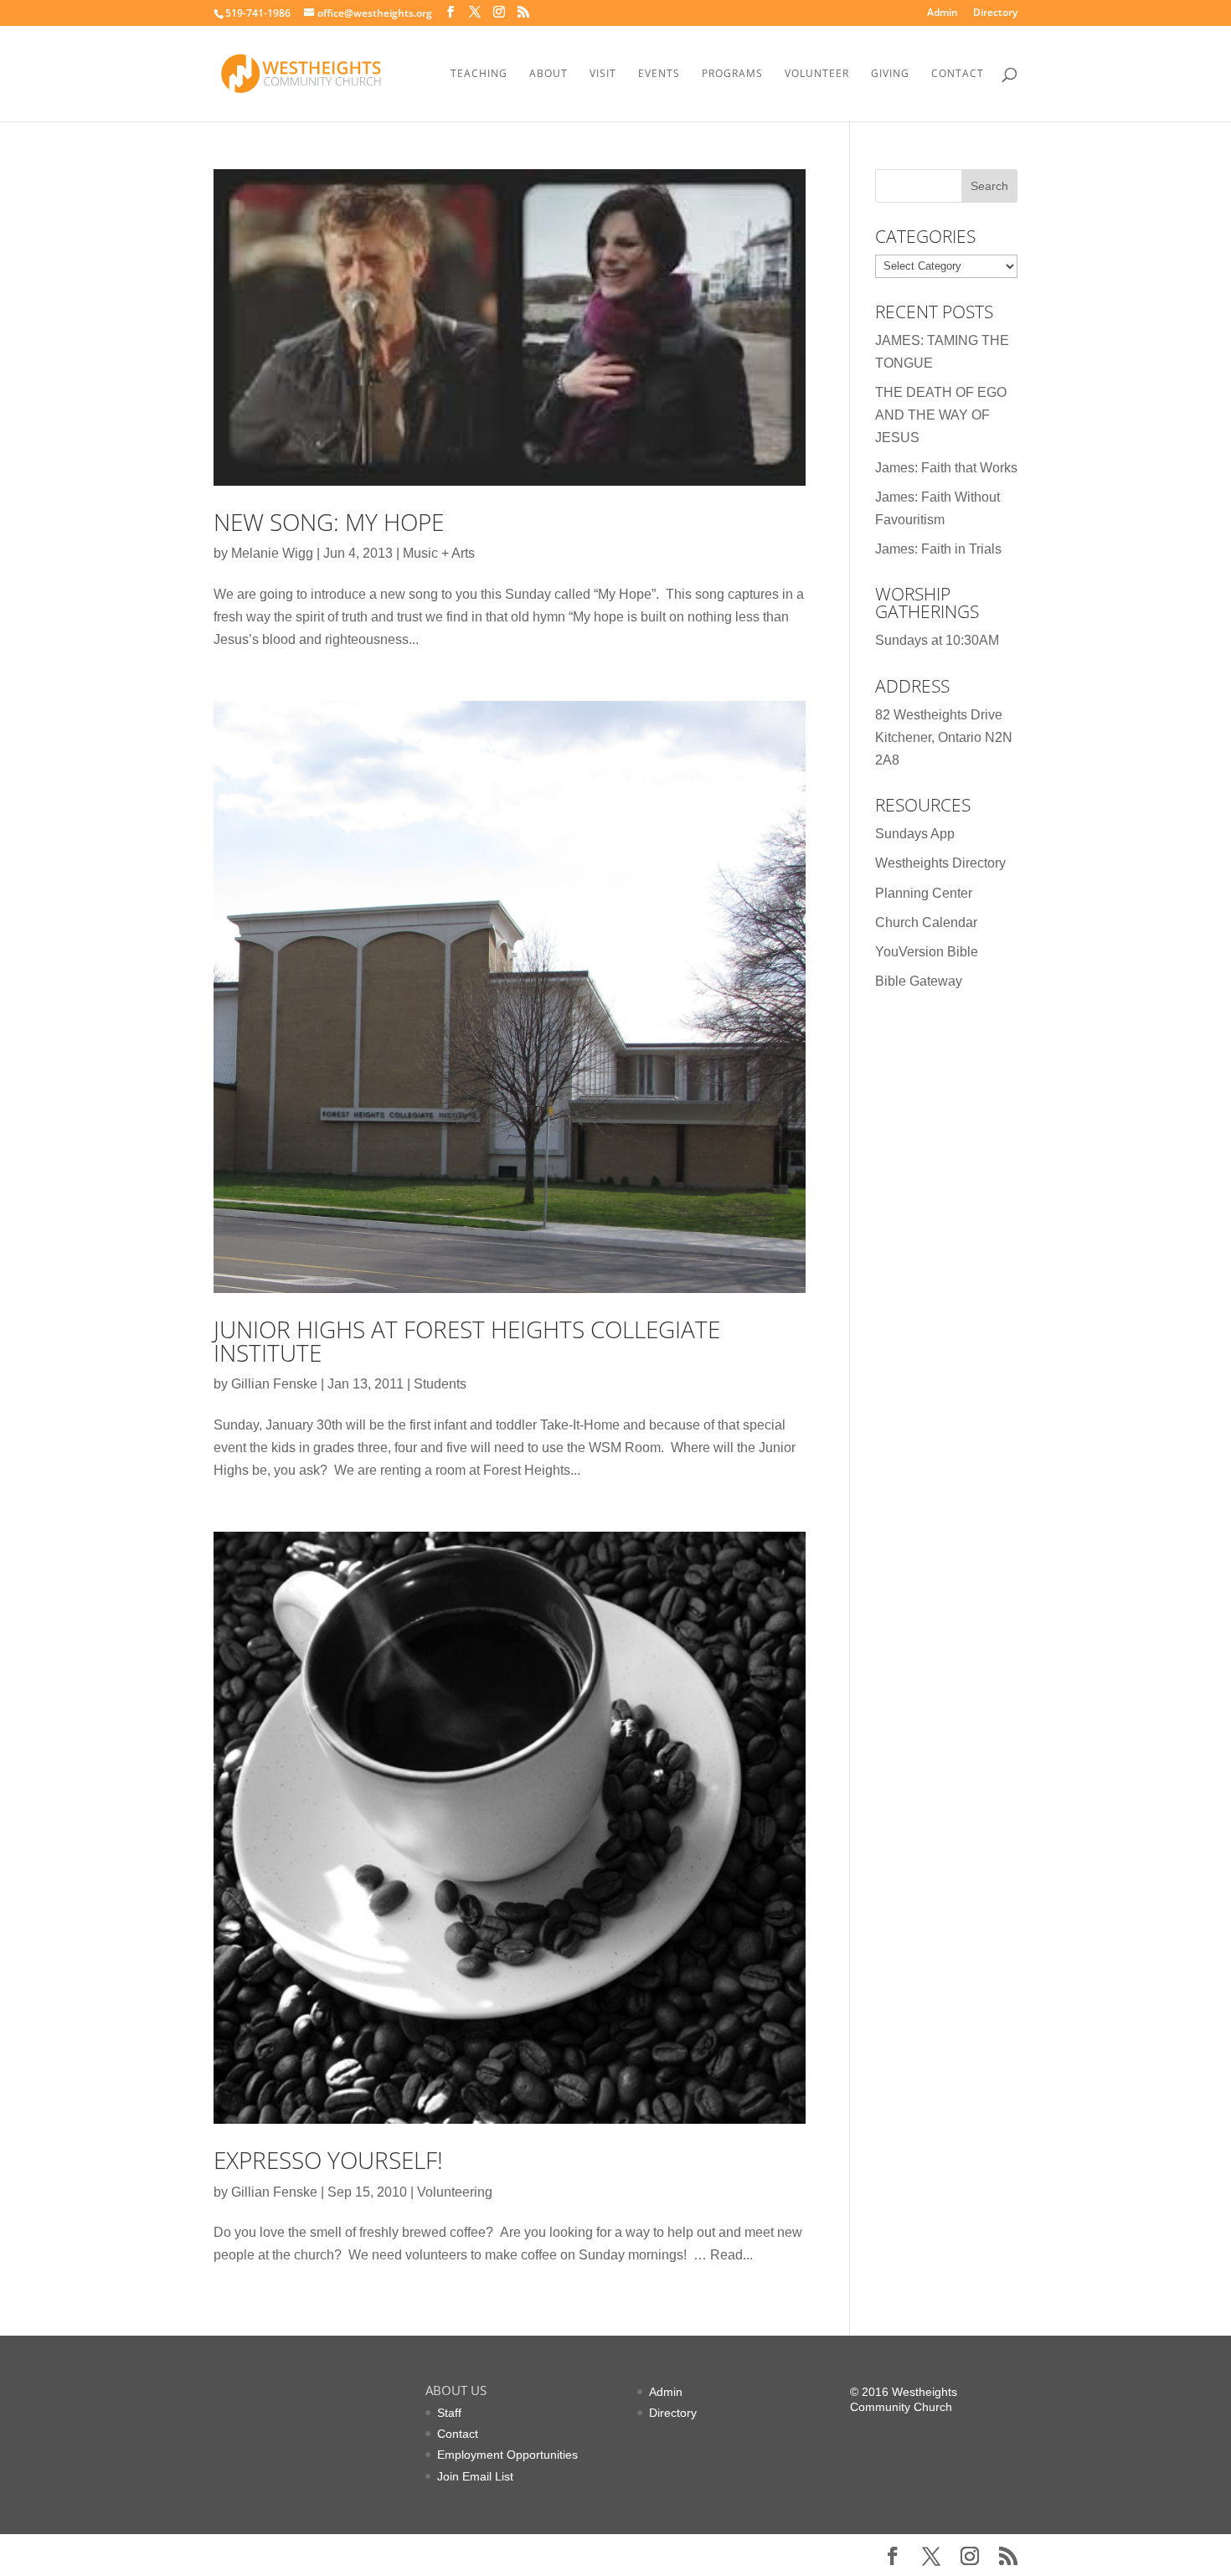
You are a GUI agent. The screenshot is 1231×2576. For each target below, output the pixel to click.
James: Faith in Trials (938, 549)
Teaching (479, 74)
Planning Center (924, 893)
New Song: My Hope (329, 522)
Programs (732, 74)
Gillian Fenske (274, 1384)
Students (440, 1384)
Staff (449, 2413)
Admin (943, 13)
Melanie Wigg (272, 553)
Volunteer (817, 74)
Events (659, 74)
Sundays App (915, 834)
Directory (995, 13)
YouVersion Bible (927, 952)
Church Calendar (926, 922)
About (549, 74)
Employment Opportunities (507, 2455)
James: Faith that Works (946, 468)
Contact (958, 74)
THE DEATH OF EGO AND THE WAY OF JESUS (941, 415)
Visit (603, 74)
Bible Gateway (919, 981)
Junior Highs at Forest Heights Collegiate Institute (467, 1341)
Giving (890, 74)
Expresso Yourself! (328, 2160)
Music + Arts (439, 553)
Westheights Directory (940, 863)
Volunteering (455, 2192)
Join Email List (475, 2476)
